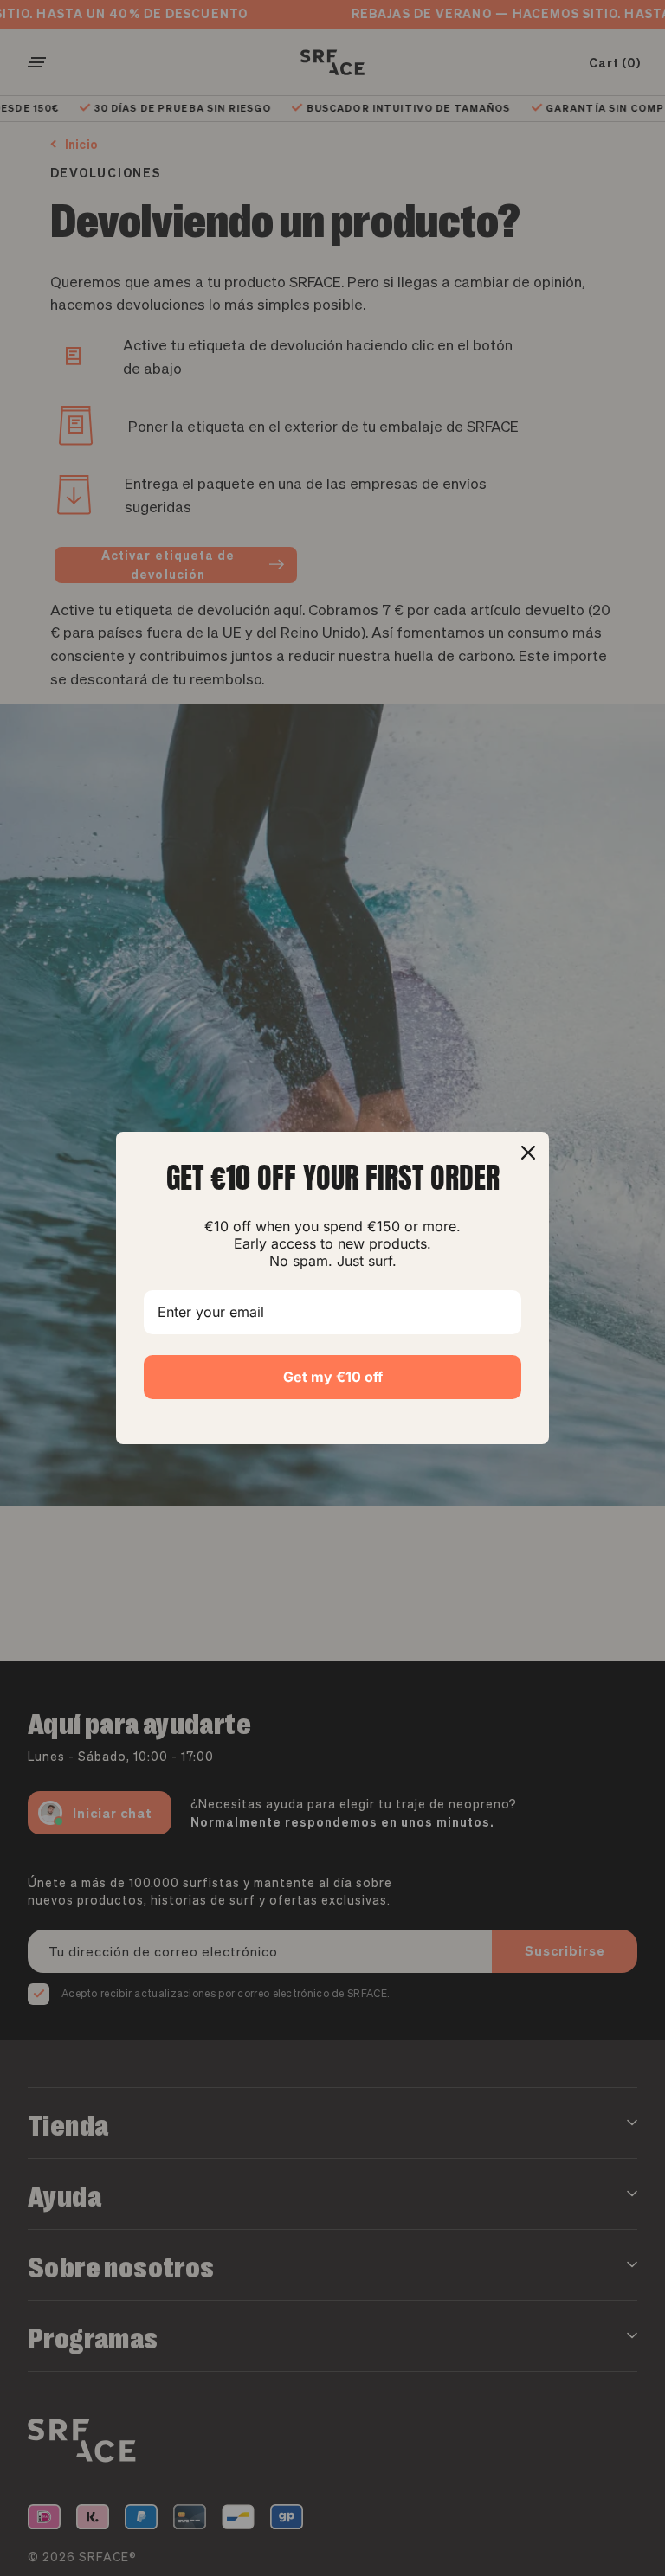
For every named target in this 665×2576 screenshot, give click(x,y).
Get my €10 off (333, 1377)
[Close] (528, 1153)
